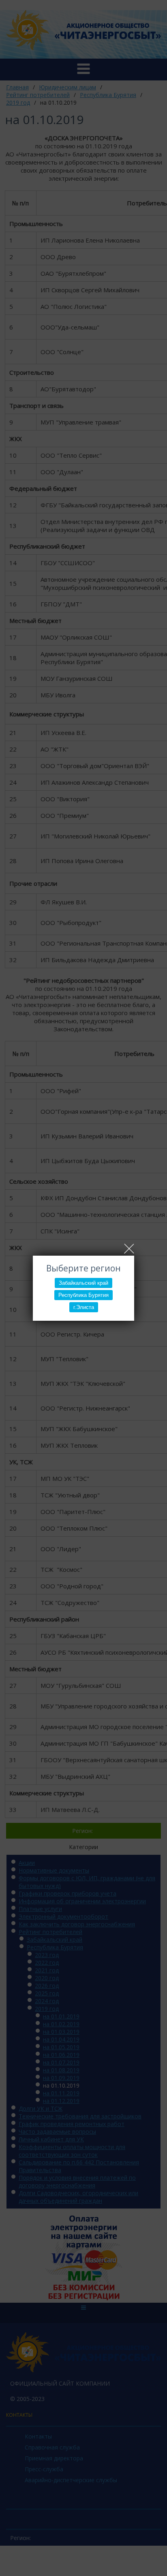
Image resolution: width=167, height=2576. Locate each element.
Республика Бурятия (83, 1295)
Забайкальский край (83, 1283)
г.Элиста (84, 1307)
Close (129, 1249)
